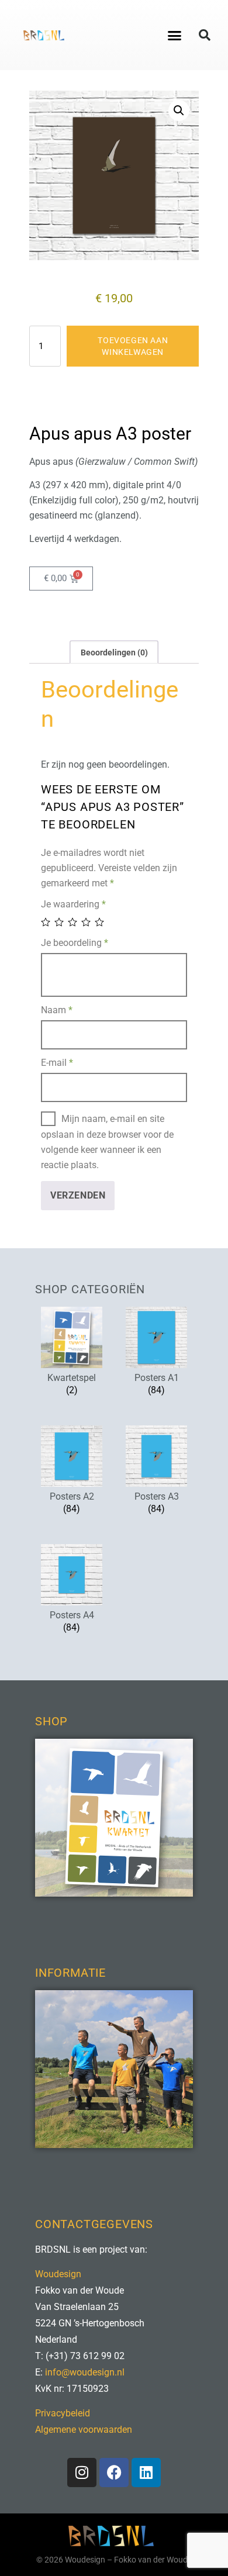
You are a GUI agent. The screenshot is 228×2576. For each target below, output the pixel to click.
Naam (57, 1010)
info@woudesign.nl (85, 2372)
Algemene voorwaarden (84, 2430)
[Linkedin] (146, 2473)
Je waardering (73, 904)
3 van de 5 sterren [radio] (73, 922)
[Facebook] (114, 2473)
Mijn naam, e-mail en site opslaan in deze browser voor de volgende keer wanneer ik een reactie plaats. (107, 1142)
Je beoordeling (75, 943)
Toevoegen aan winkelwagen (133, 346)
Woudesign (58, 2274)
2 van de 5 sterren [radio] (60, 922)
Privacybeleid (63, 2413)
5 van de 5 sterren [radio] (100, 922)
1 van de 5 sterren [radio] (46, 922)
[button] (175, 35)
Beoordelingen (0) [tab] (114, 652)
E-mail (57, 1063)
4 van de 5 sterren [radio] (87, 922)
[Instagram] (82, 2473)
